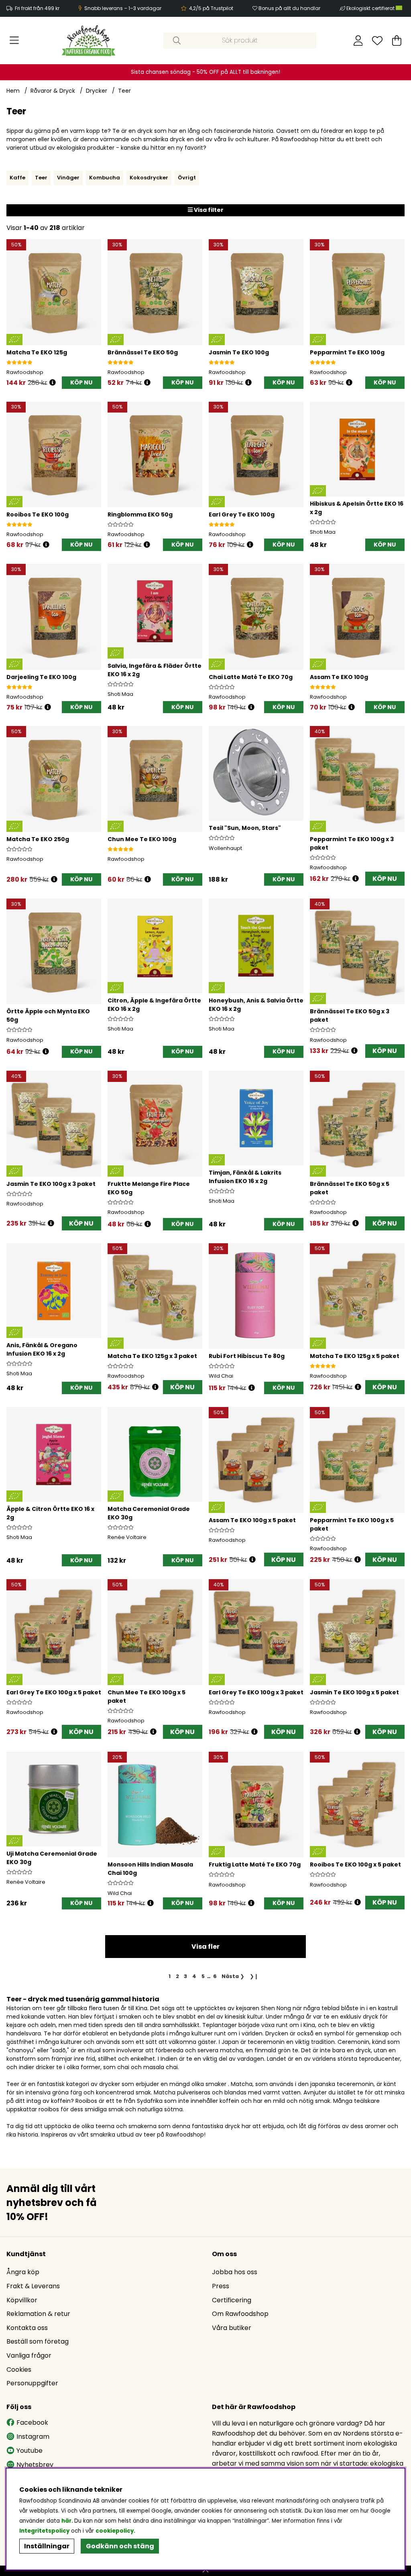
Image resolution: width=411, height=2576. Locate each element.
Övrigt (187, 178)
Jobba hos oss (235, 2272)
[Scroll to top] (205, 2571)
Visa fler (205, 1947)
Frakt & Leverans (33, 2286)
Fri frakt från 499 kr (37, 8)
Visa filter (208, 210)
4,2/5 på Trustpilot (211, 8)
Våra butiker (232, 2328)
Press (221, 2286)
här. (68, 2521)
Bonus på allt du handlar (289, 8)
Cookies (19, 2370)
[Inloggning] (358, 41)
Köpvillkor (22, 2300)
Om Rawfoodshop (240, 2314)
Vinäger (68, 178)
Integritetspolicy (44, 2531)
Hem (13, 91)
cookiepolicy (115, 2531)
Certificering (232, 2300)
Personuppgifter (32, 2383)
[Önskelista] (377, 41)
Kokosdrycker (149, 178)
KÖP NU (385, 879)
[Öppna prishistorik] (53, 383)
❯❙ (254, 1976)
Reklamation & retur (38, 2314)
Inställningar (47, 2546)
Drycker (97, 91)
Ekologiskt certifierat (371, 8)
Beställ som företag (38, 2341)
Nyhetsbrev (35, 2465)
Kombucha (105, 178)
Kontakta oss (27, 2328)
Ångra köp (23, 2272)
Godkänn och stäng (120, 2546)
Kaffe (17, 178)
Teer (124, 91)
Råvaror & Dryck (53, 91)
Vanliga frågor (29, 2355)
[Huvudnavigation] (14, 41)
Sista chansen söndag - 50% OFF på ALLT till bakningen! (205, 72)
